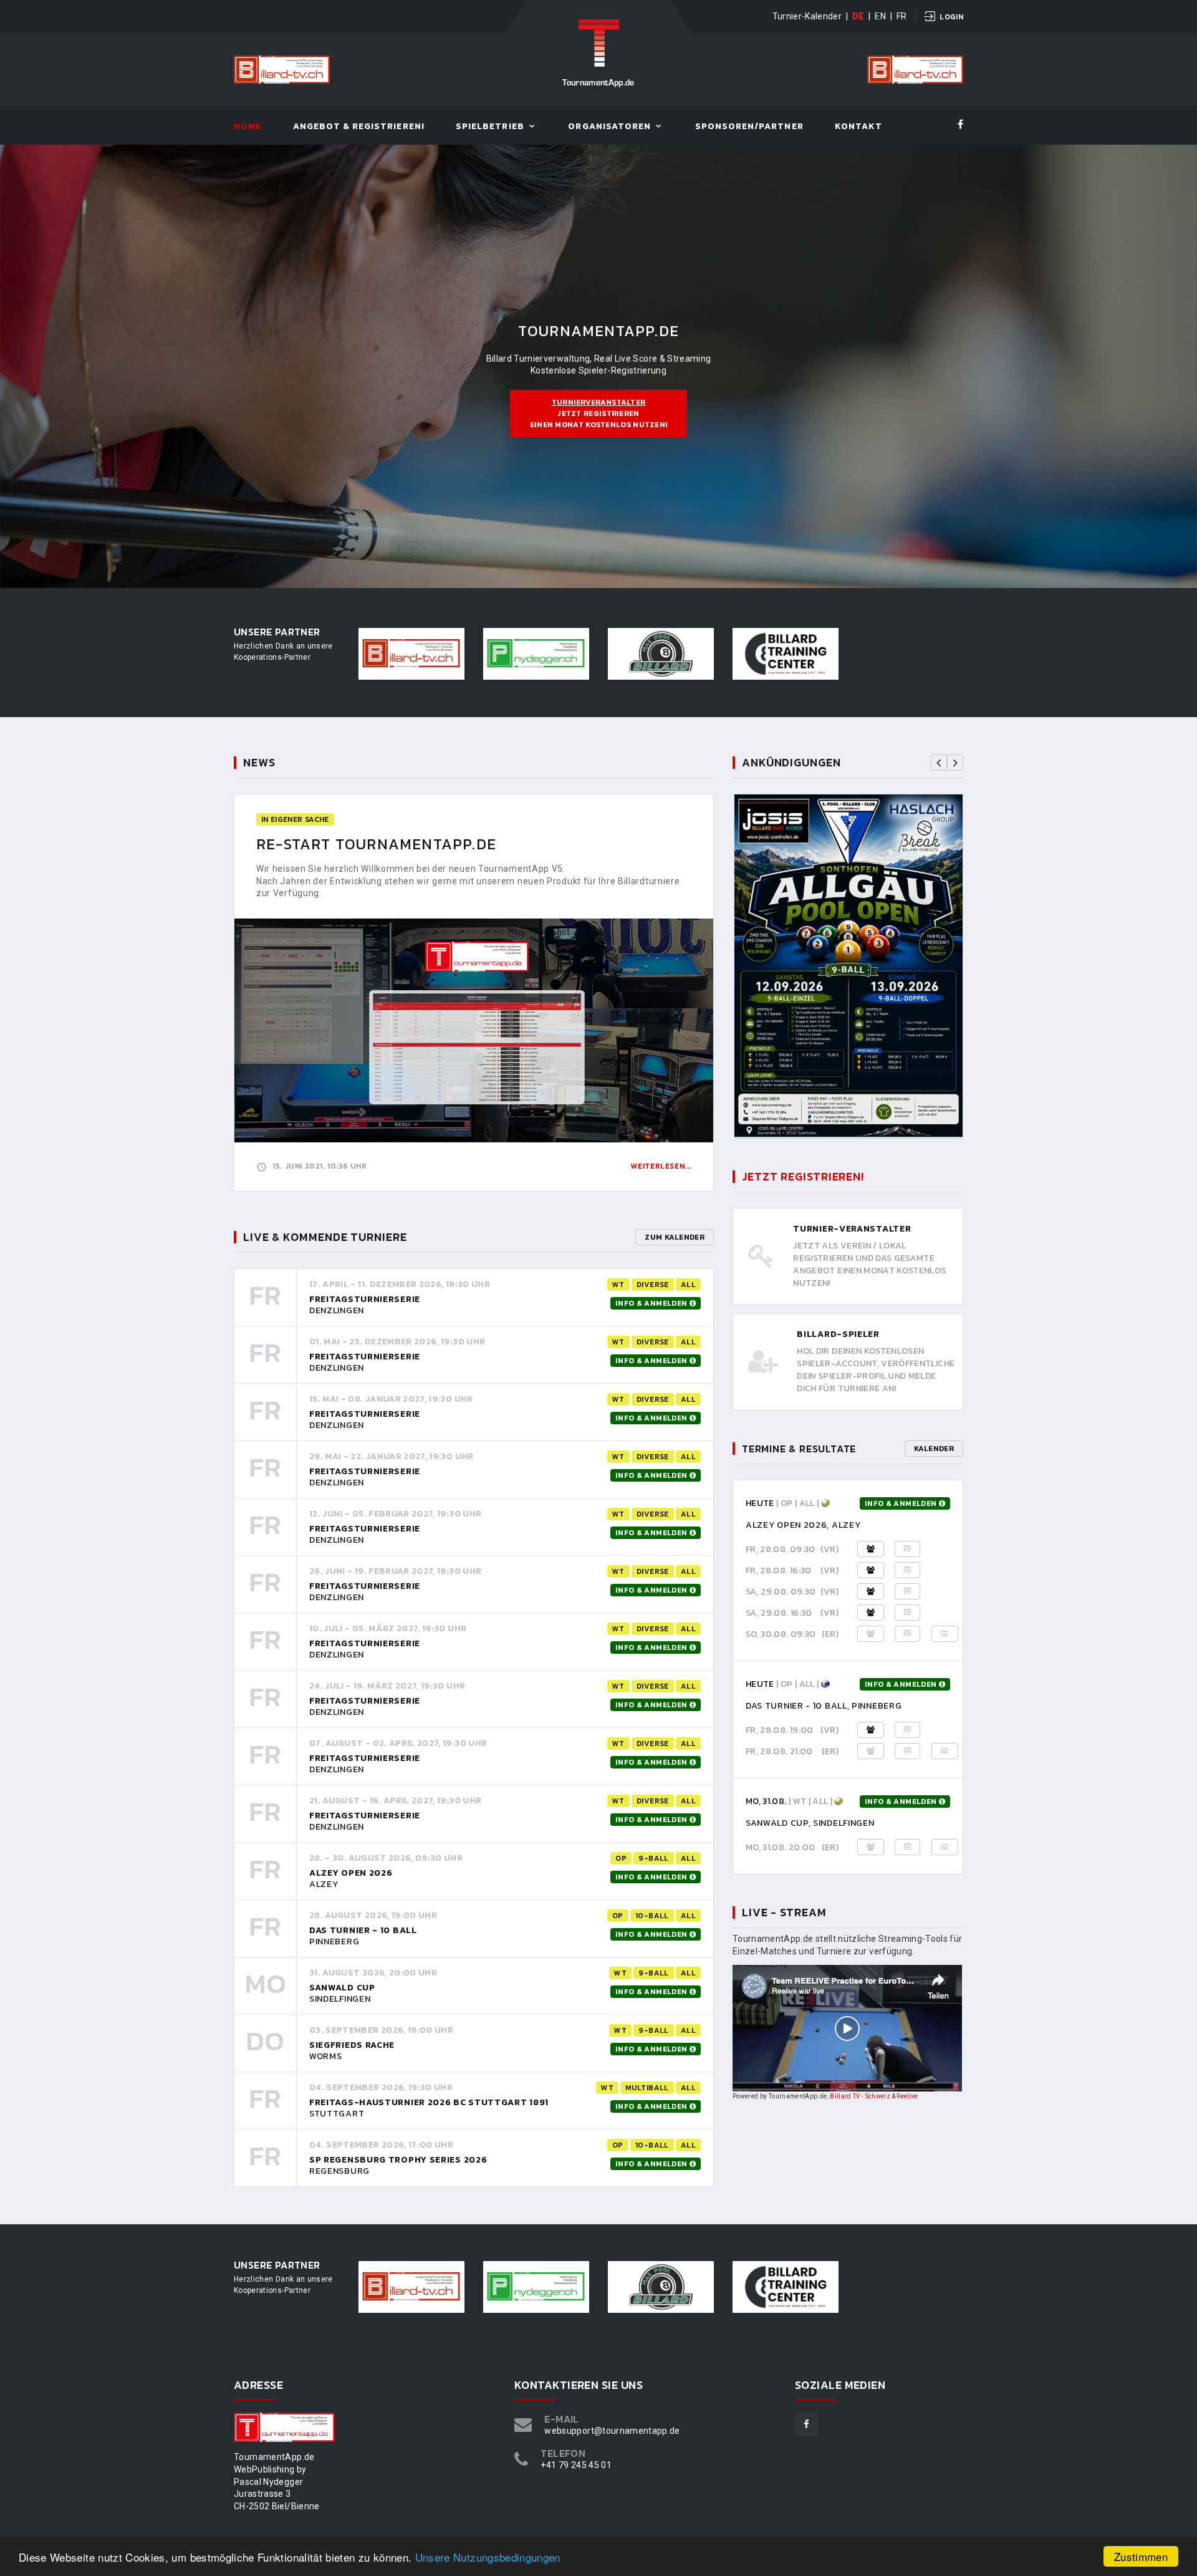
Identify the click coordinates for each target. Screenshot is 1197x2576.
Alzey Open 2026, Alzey (803, 1525)
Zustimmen (1141, 2556)
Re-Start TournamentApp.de (376, 844)
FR (902, 16)
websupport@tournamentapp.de (612, 2431)
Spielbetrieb (490, 127)
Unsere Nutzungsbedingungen (488, 2557)
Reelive (907, 2096)
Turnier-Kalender (807, 16)
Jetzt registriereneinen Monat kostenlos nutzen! (599, 413)
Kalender (934, 1449)
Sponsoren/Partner (749, 127)
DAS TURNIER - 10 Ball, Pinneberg (824, 1706)
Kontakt (858, 127)
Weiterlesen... (661, 1166)
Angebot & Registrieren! (359, 127)
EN (880, 16)
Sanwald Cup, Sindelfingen (810, 1823)
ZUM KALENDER (675, 1237)
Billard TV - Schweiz (860, 2096)
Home (248, 127)
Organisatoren (609, 127)
